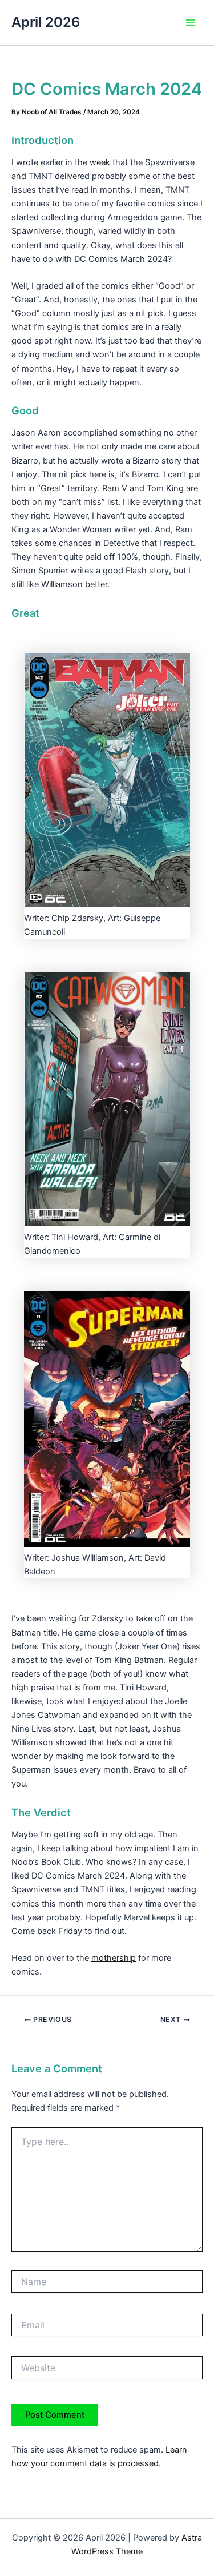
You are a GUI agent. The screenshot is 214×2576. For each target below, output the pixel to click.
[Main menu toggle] (191, 23)
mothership (114, 1958)
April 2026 (46, 22)
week (100, 162)
